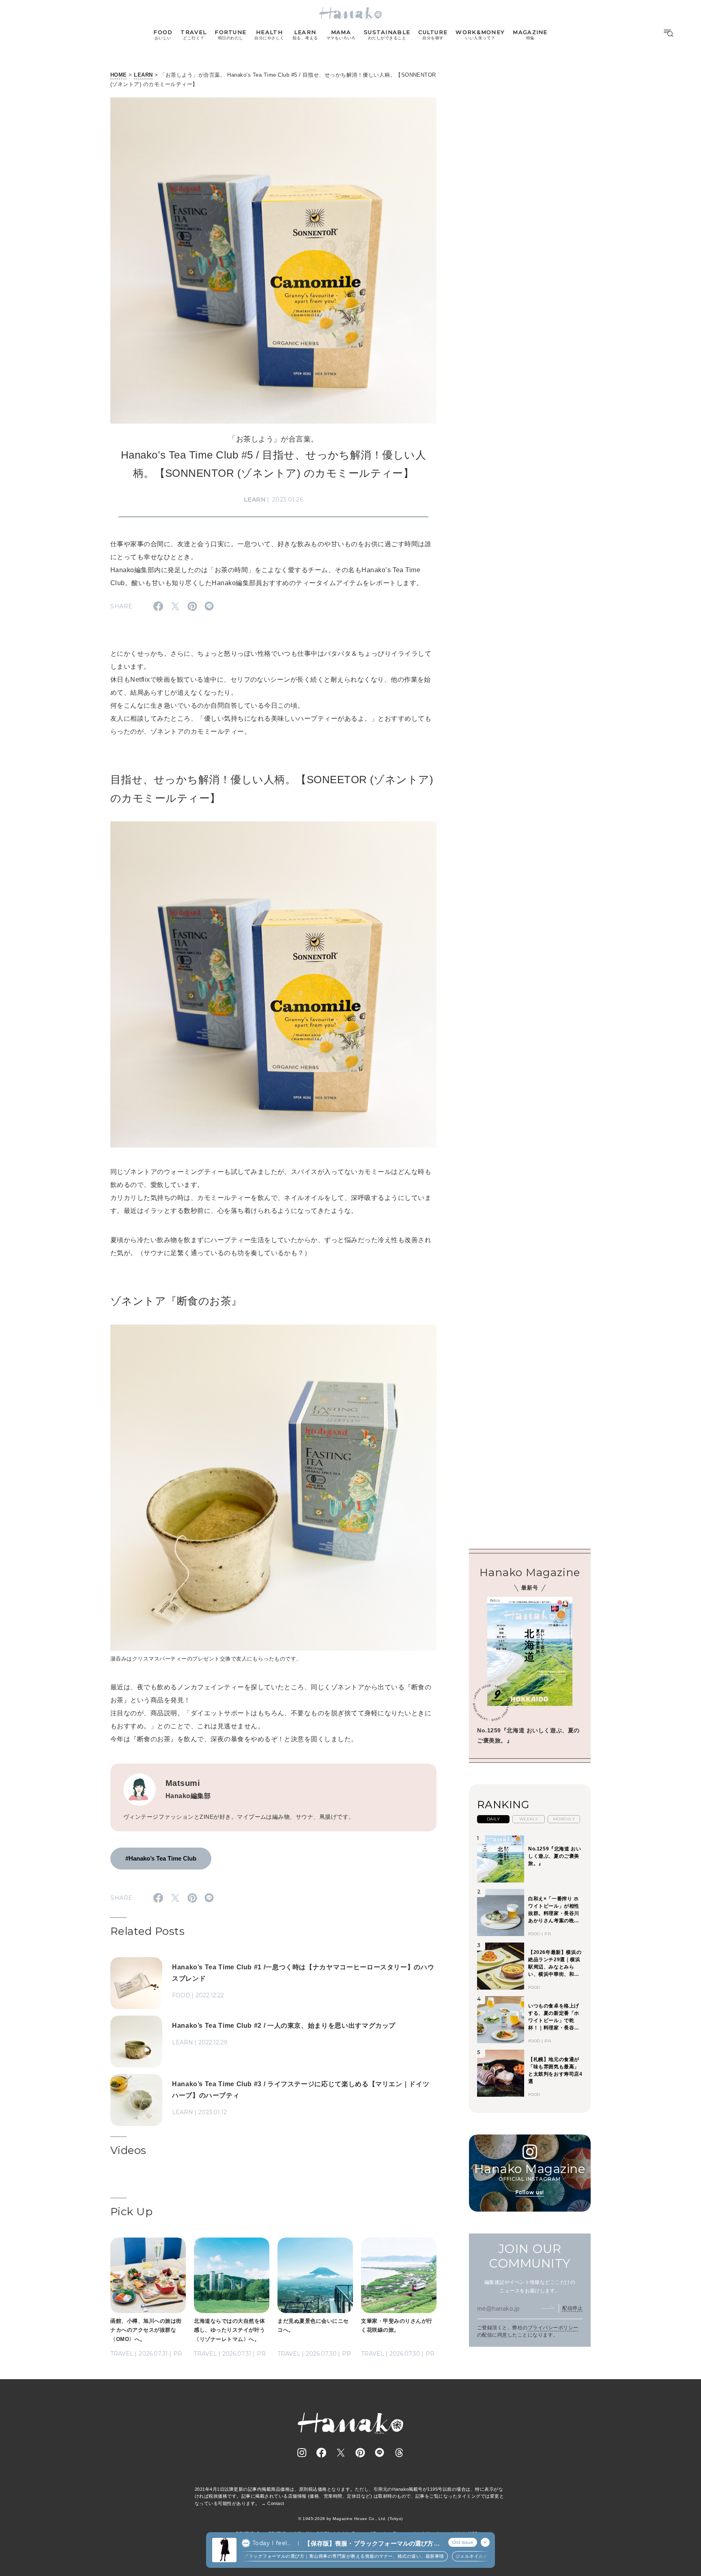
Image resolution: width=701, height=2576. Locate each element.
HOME (119, 75)
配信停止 (572, 2308)
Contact (276, 2503)
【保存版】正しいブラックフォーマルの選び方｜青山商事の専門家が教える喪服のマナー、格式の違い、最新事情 (304, 2556)
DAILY (493, 1819)
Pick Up (131, 2212)
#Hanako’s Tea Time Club (161, 1858)
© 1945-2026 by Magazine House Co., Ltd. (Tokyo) (350, 2519)
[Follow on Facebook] (321, 2453)
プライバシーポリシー (553, 2328)
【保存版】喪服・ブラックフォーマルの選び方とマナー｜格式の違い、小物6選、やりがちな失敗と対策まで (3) (372, 2544)
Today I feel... (272, 2543)
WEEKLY (529, 1819)
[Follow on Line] (380, 2453)
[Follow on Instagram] (302, 2453)
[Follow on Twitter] (341, 2453)
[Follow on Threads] (399, 2453)
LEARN (143, 75)
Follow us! (530, 2192)
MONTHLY (564, 1819)
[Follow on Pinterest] (360, 2453)
